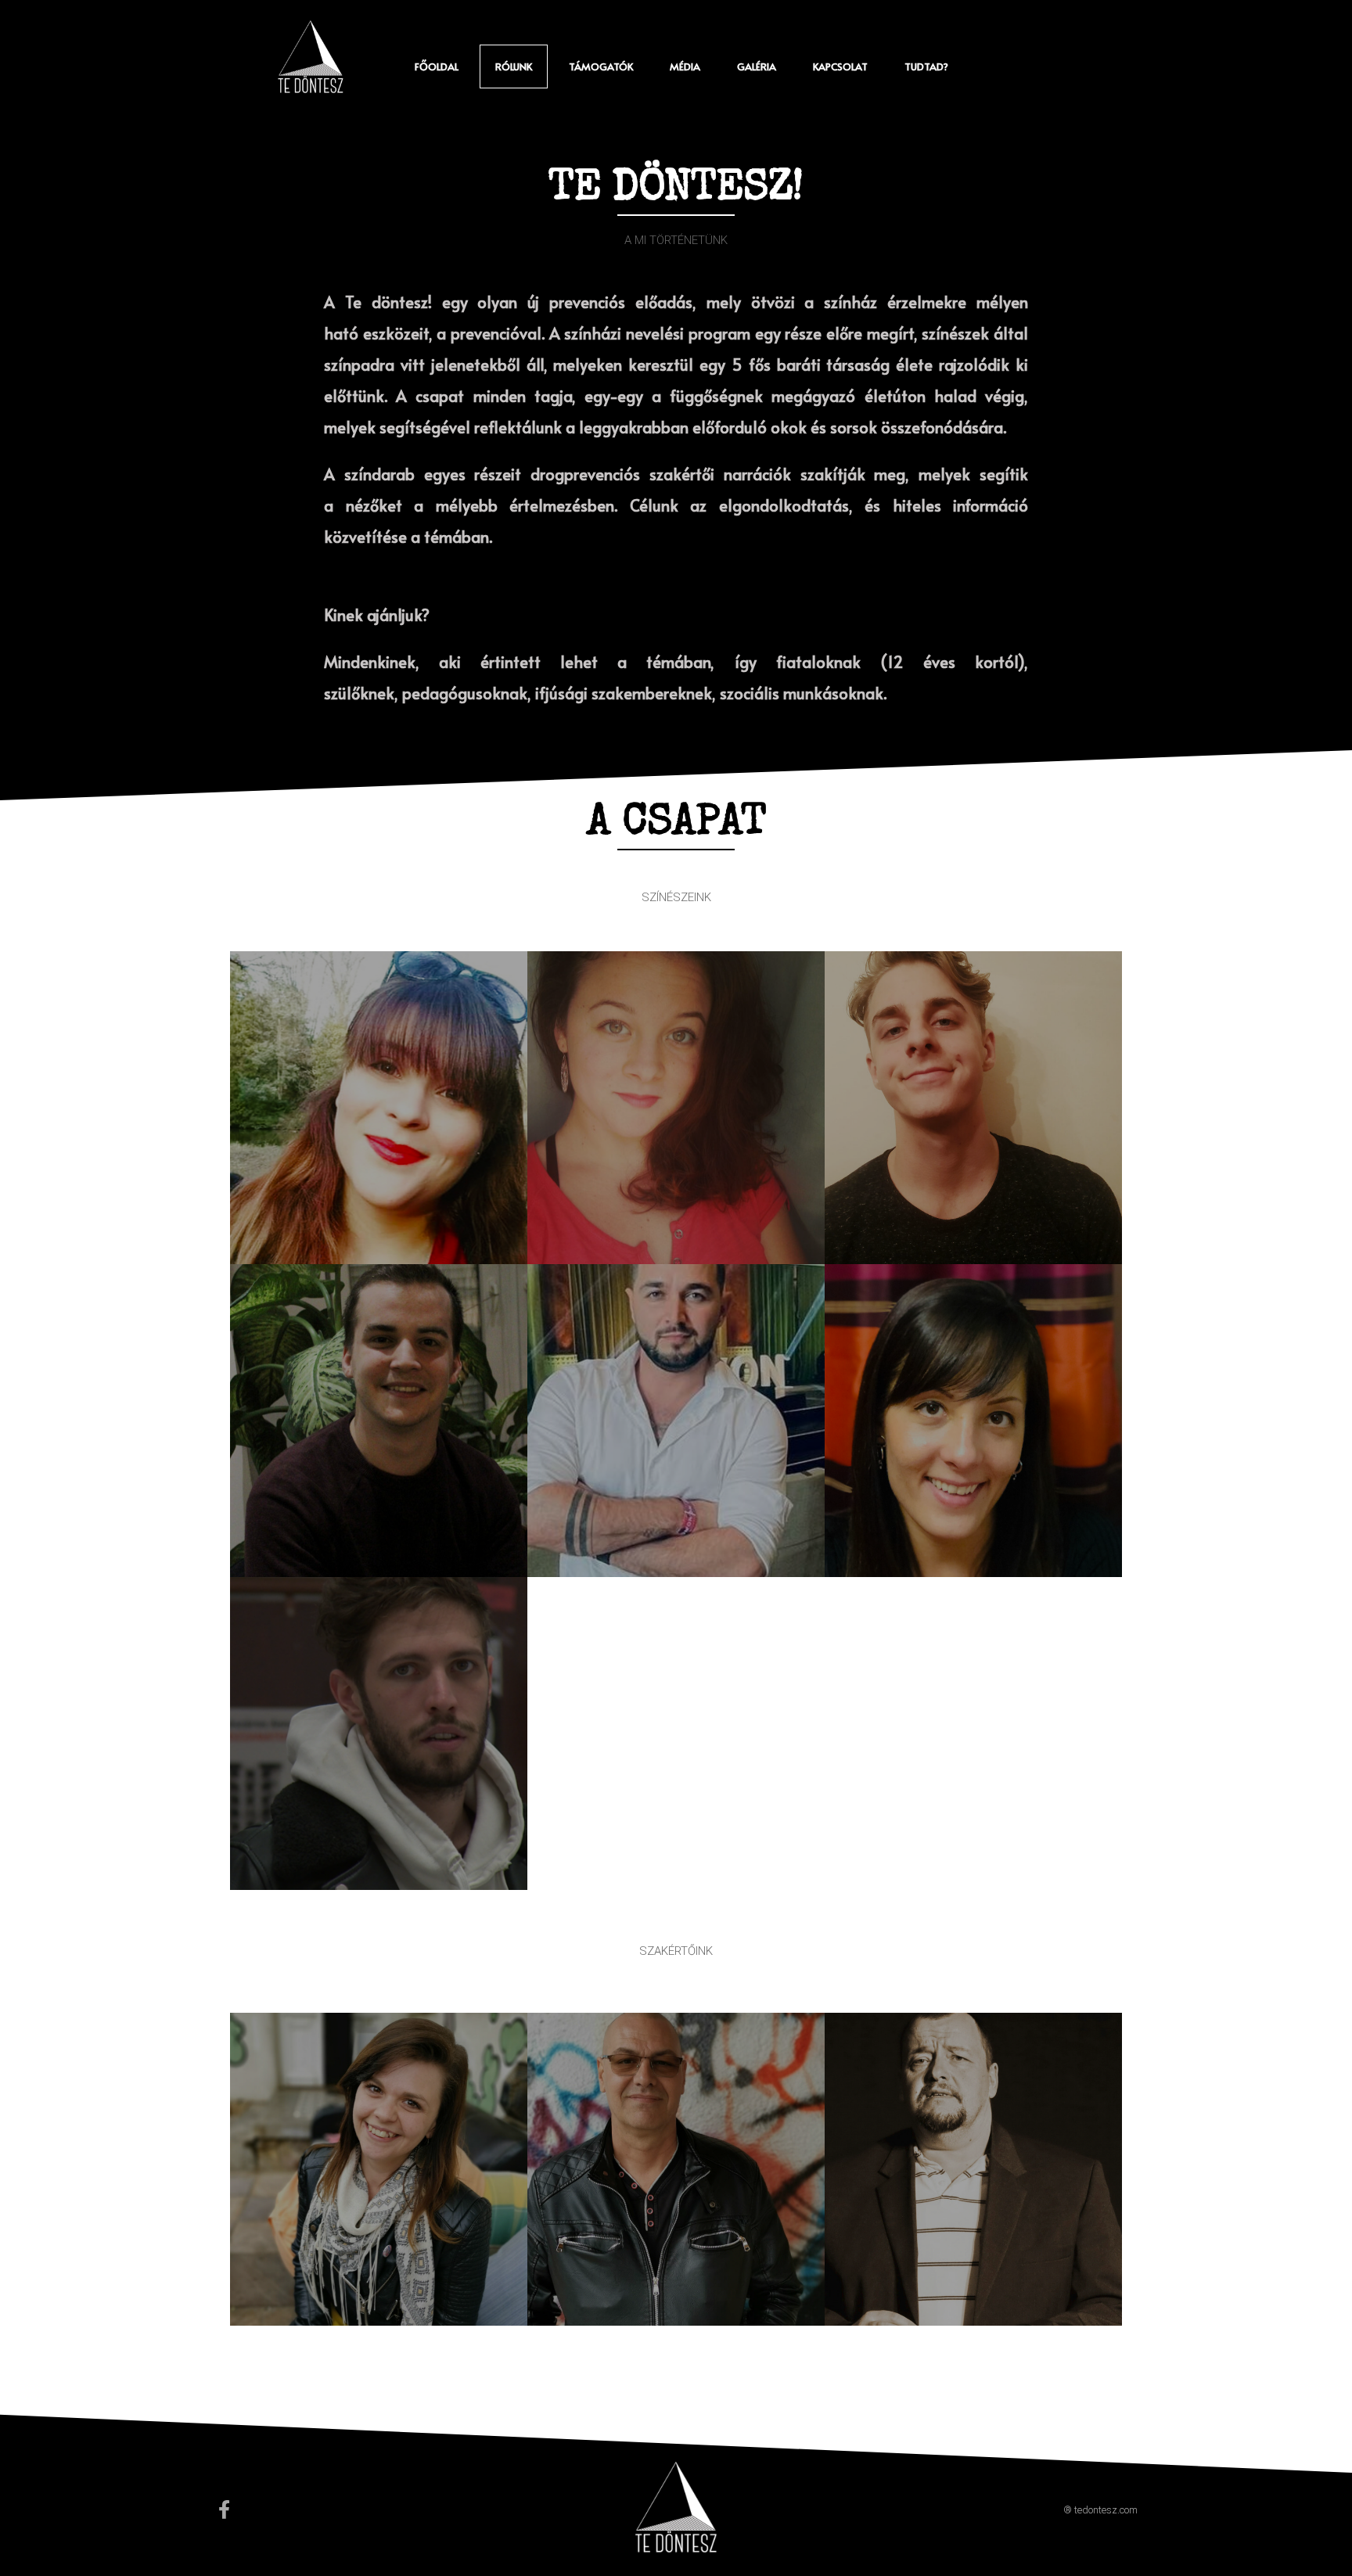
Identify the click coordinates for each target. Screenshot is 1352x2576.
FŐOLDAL (437, 66)
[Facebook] (224, 2510)
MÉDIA (685, 66)
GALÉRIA (757, 66)
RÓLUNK (514, 66)
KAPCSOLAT (840, 66)
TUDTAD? (926, 66)
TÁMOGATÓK (601, 66)
